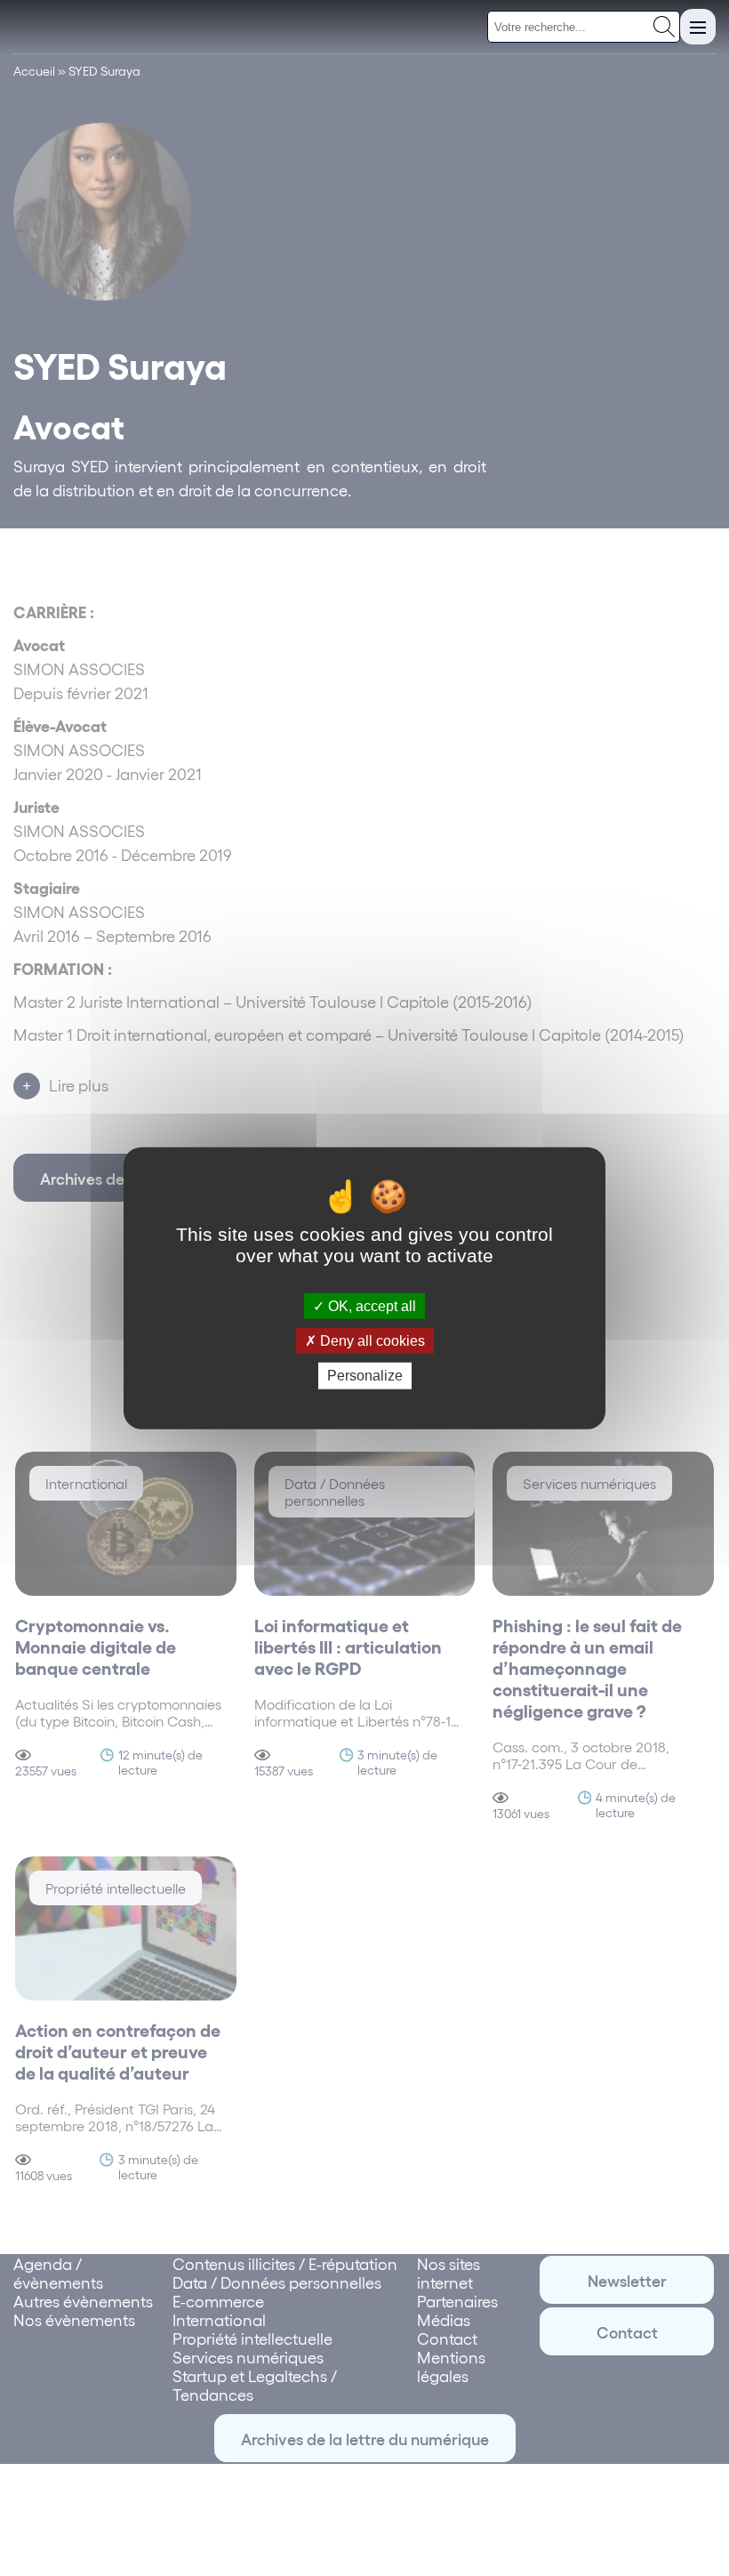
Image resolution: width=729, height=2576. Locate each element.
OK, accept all (370, 1306)
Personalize (365, 1376)
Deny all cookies (371, 1341)
